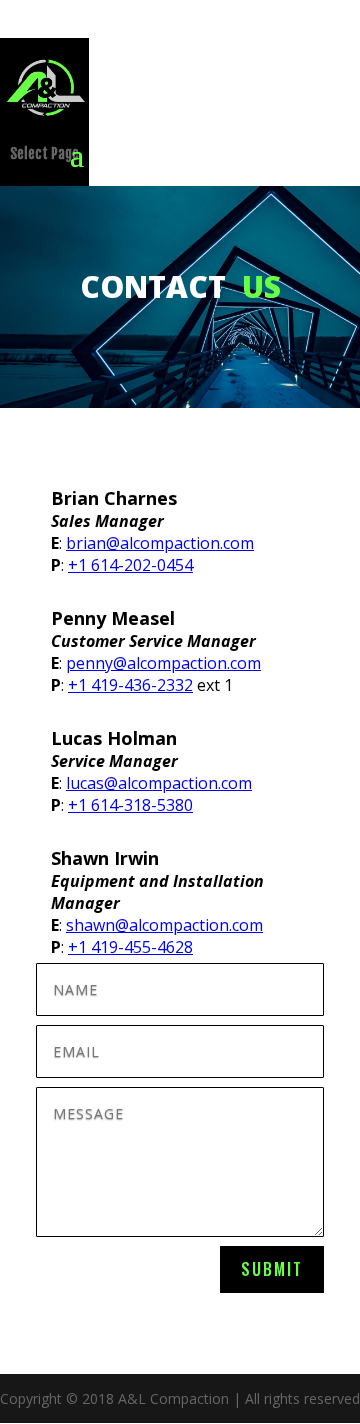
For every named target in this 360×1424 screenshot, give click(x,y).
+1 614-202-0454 (130, 565)
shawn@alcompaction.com (164, 925)
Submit (272, 1269)
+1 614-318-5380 (130, 805)
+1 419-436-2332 (130, 685)
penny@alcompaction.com (163, 663)
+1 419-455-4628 (130, 947)
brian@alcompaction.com (160, 543)
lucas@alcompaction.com (159, 783)
